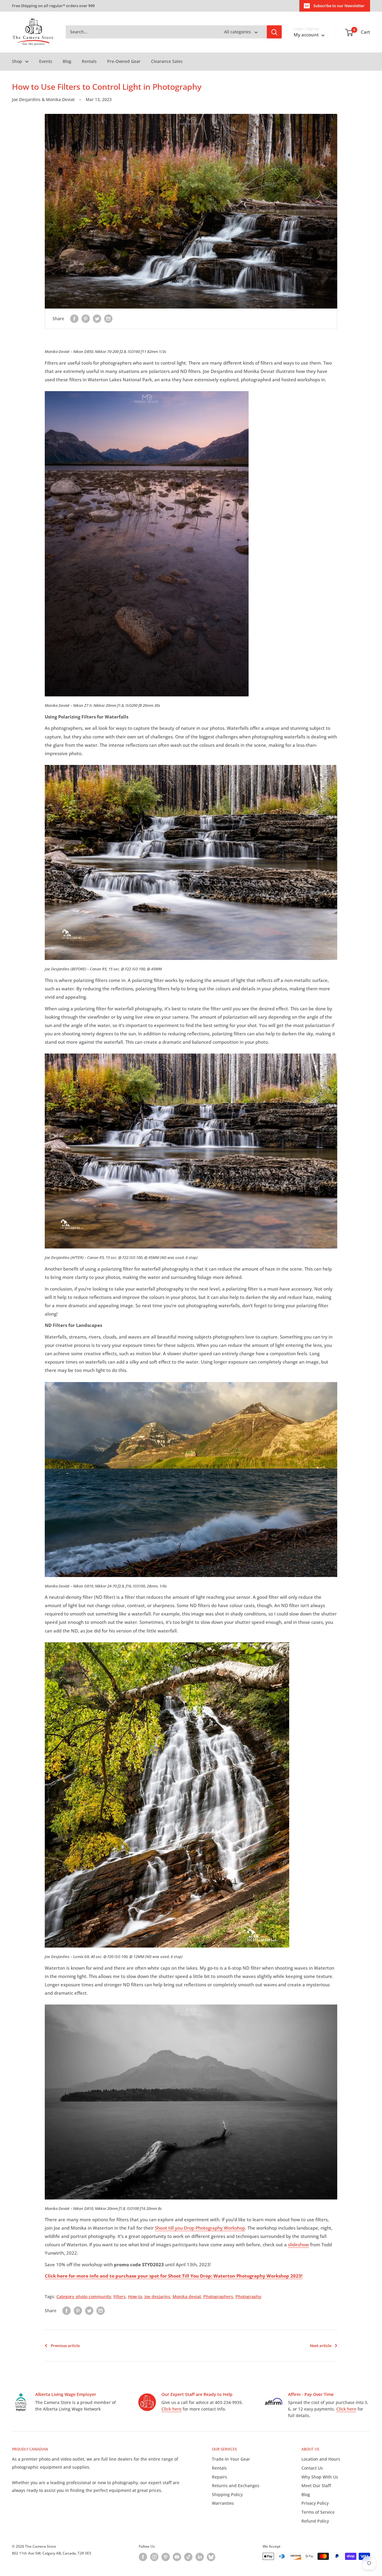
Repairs (220, 2477)
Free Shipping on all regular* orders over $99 (53, 6)
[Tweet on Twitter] (97, 319)
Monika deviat (187, 2297)
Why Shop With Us (320, 2477)
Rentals (89, 61)
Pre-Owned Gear (124, 61)
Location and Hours (321, 2459)
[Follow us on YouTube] (177, 2557)
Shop (17, 61)
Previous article (65, 2346)
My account (307, 35)
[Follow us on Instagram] (154, 2557)
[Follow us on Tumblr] (211, 2557)
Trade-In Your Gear (231, 2459)
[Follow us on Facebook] (143, 2557)
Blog (67, 61)
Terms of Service (318, 2512)
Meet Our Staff (316, 2486)
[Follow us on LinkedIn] (200, 2557)
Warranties (223, 2503)
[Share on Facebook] (74, 319)
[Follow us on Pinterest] (166, 2557)
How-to (135, 2297)
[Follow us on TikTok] (188, 2557)
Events (46, 61)
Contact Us (312, 2468)
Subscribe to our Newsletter (339, 6)
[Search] (274, 32)
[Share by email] (108, 319)
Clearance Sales (167, 61)
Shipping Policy (227, 2494)
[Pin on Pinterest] (86, 319)
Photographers (218, 2297)
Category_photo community (84, 2297)
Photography (248, 2297)
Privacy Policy (315, 2503)
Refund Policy (315, 2521)
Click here (171, 2409)
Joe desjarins (157, 2297)
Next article (321, 2346)
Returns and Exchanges (236, 2486)
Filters (120, 2297)
